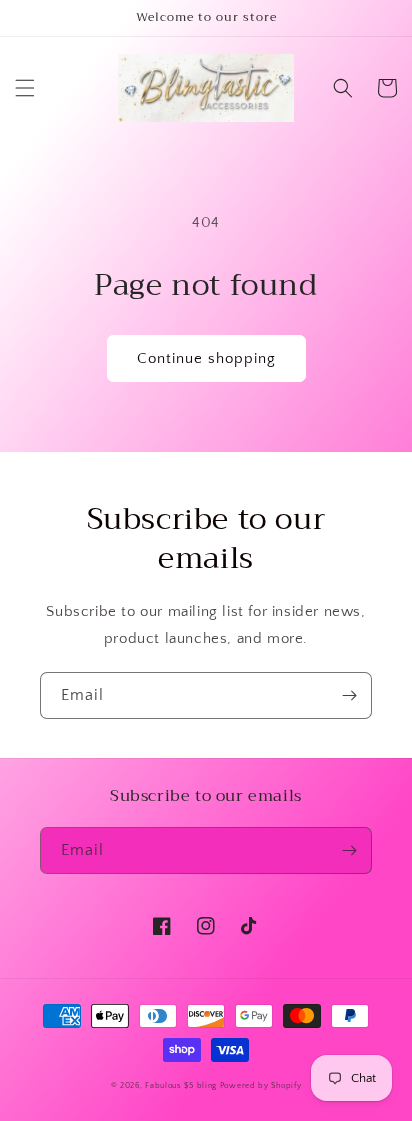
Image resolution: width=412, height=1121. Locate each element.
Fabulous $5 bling (181, 1085)
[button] (25, 88)
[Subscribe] (349, 695)
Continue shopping (206, 358)
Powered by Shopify (261, 1085)
